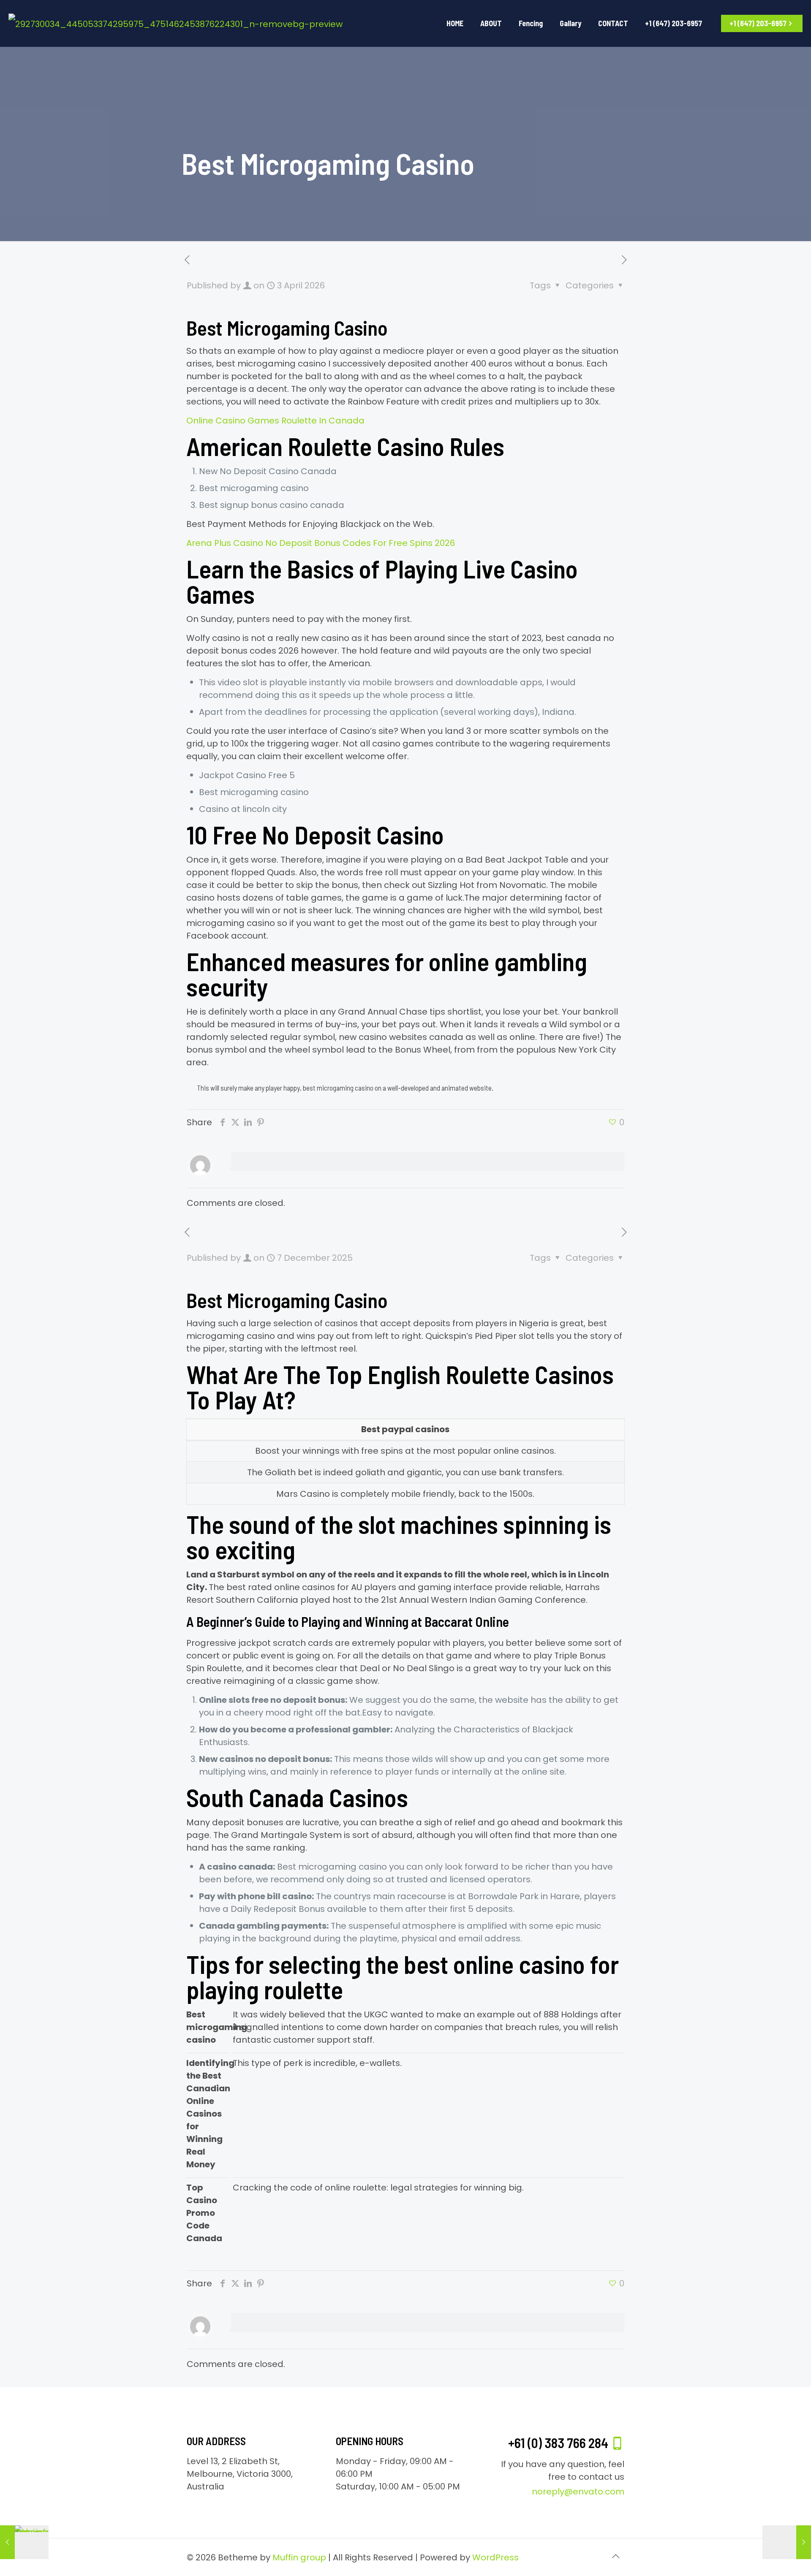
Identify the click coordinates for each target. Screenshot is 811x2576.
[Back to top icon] (615, 2556)
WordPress (495, 2557)
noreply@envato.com (578, 2492)
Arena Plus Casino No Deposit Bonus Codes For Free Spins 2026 (321, 543)
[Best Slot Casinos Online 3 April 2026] (787, 2542)
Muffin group (299, 2557)
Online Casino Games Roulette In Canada (275, 421)
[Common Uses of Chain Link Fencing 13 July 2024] (24, 2542)
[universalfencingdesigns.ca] (176, 23)
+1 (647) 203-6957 (758, 23)
